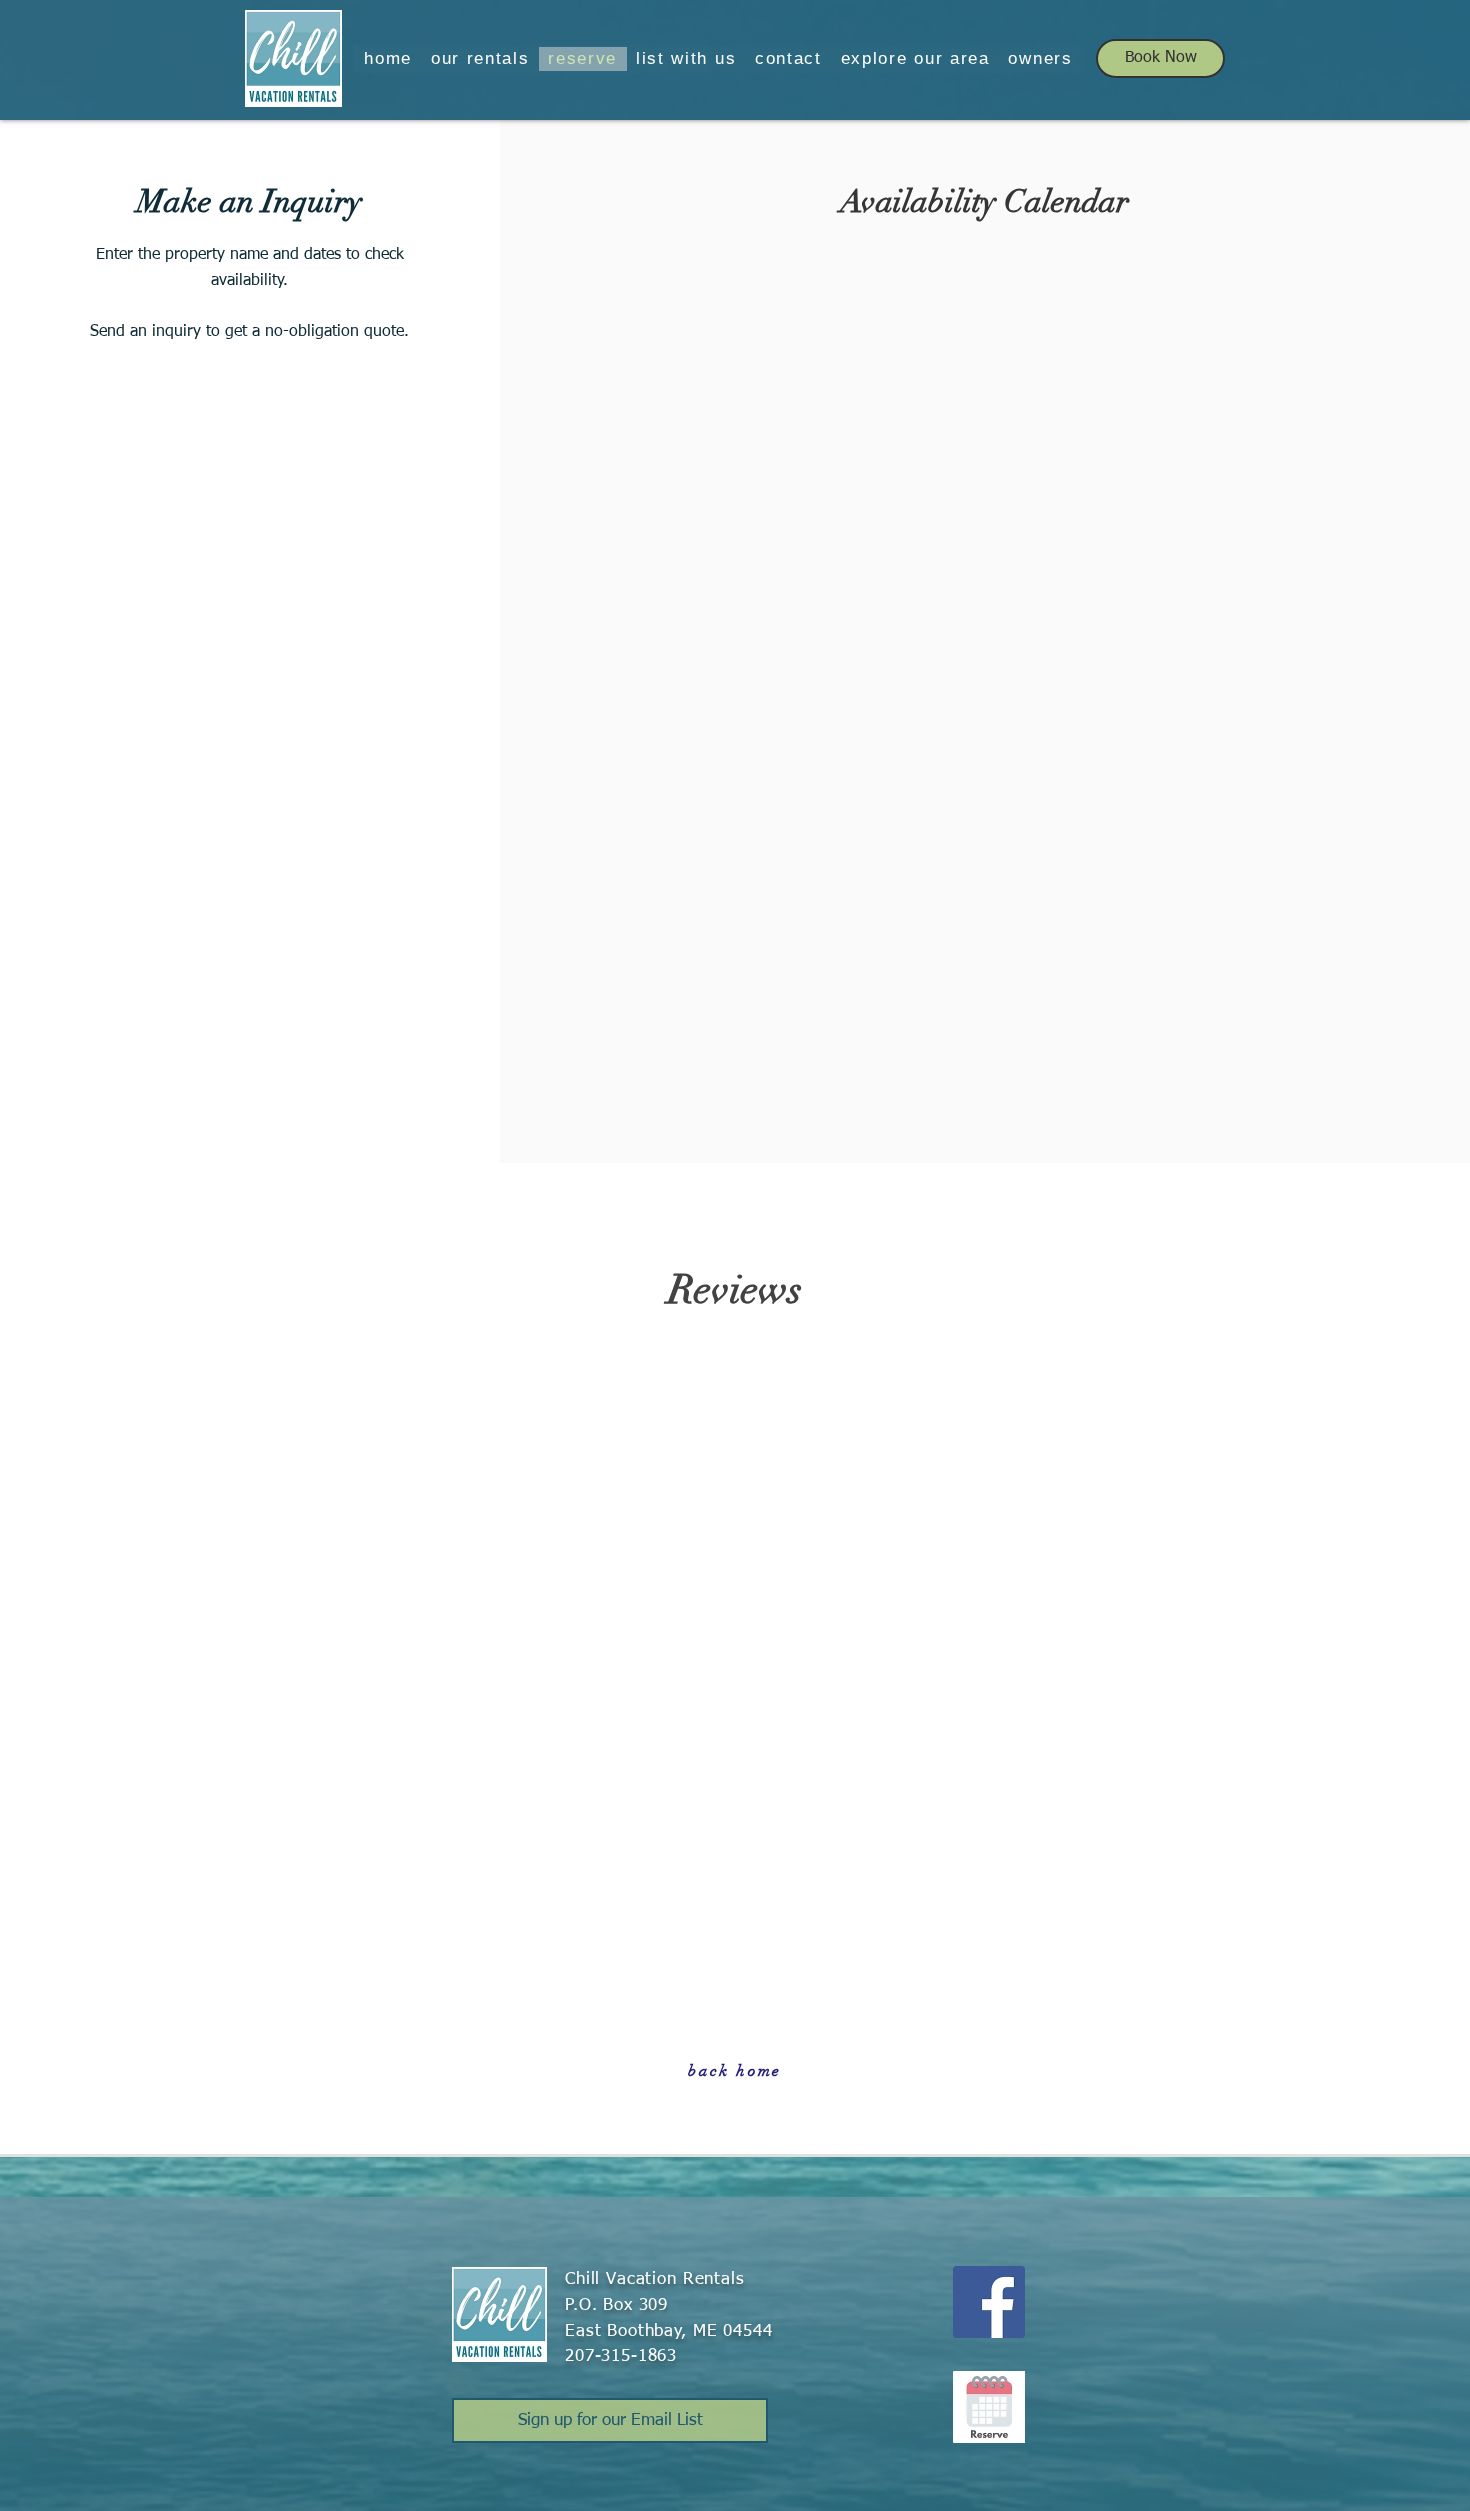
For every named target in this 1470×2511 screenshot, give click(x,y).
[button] (480, 59)
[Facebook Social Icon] (989, 2302)
